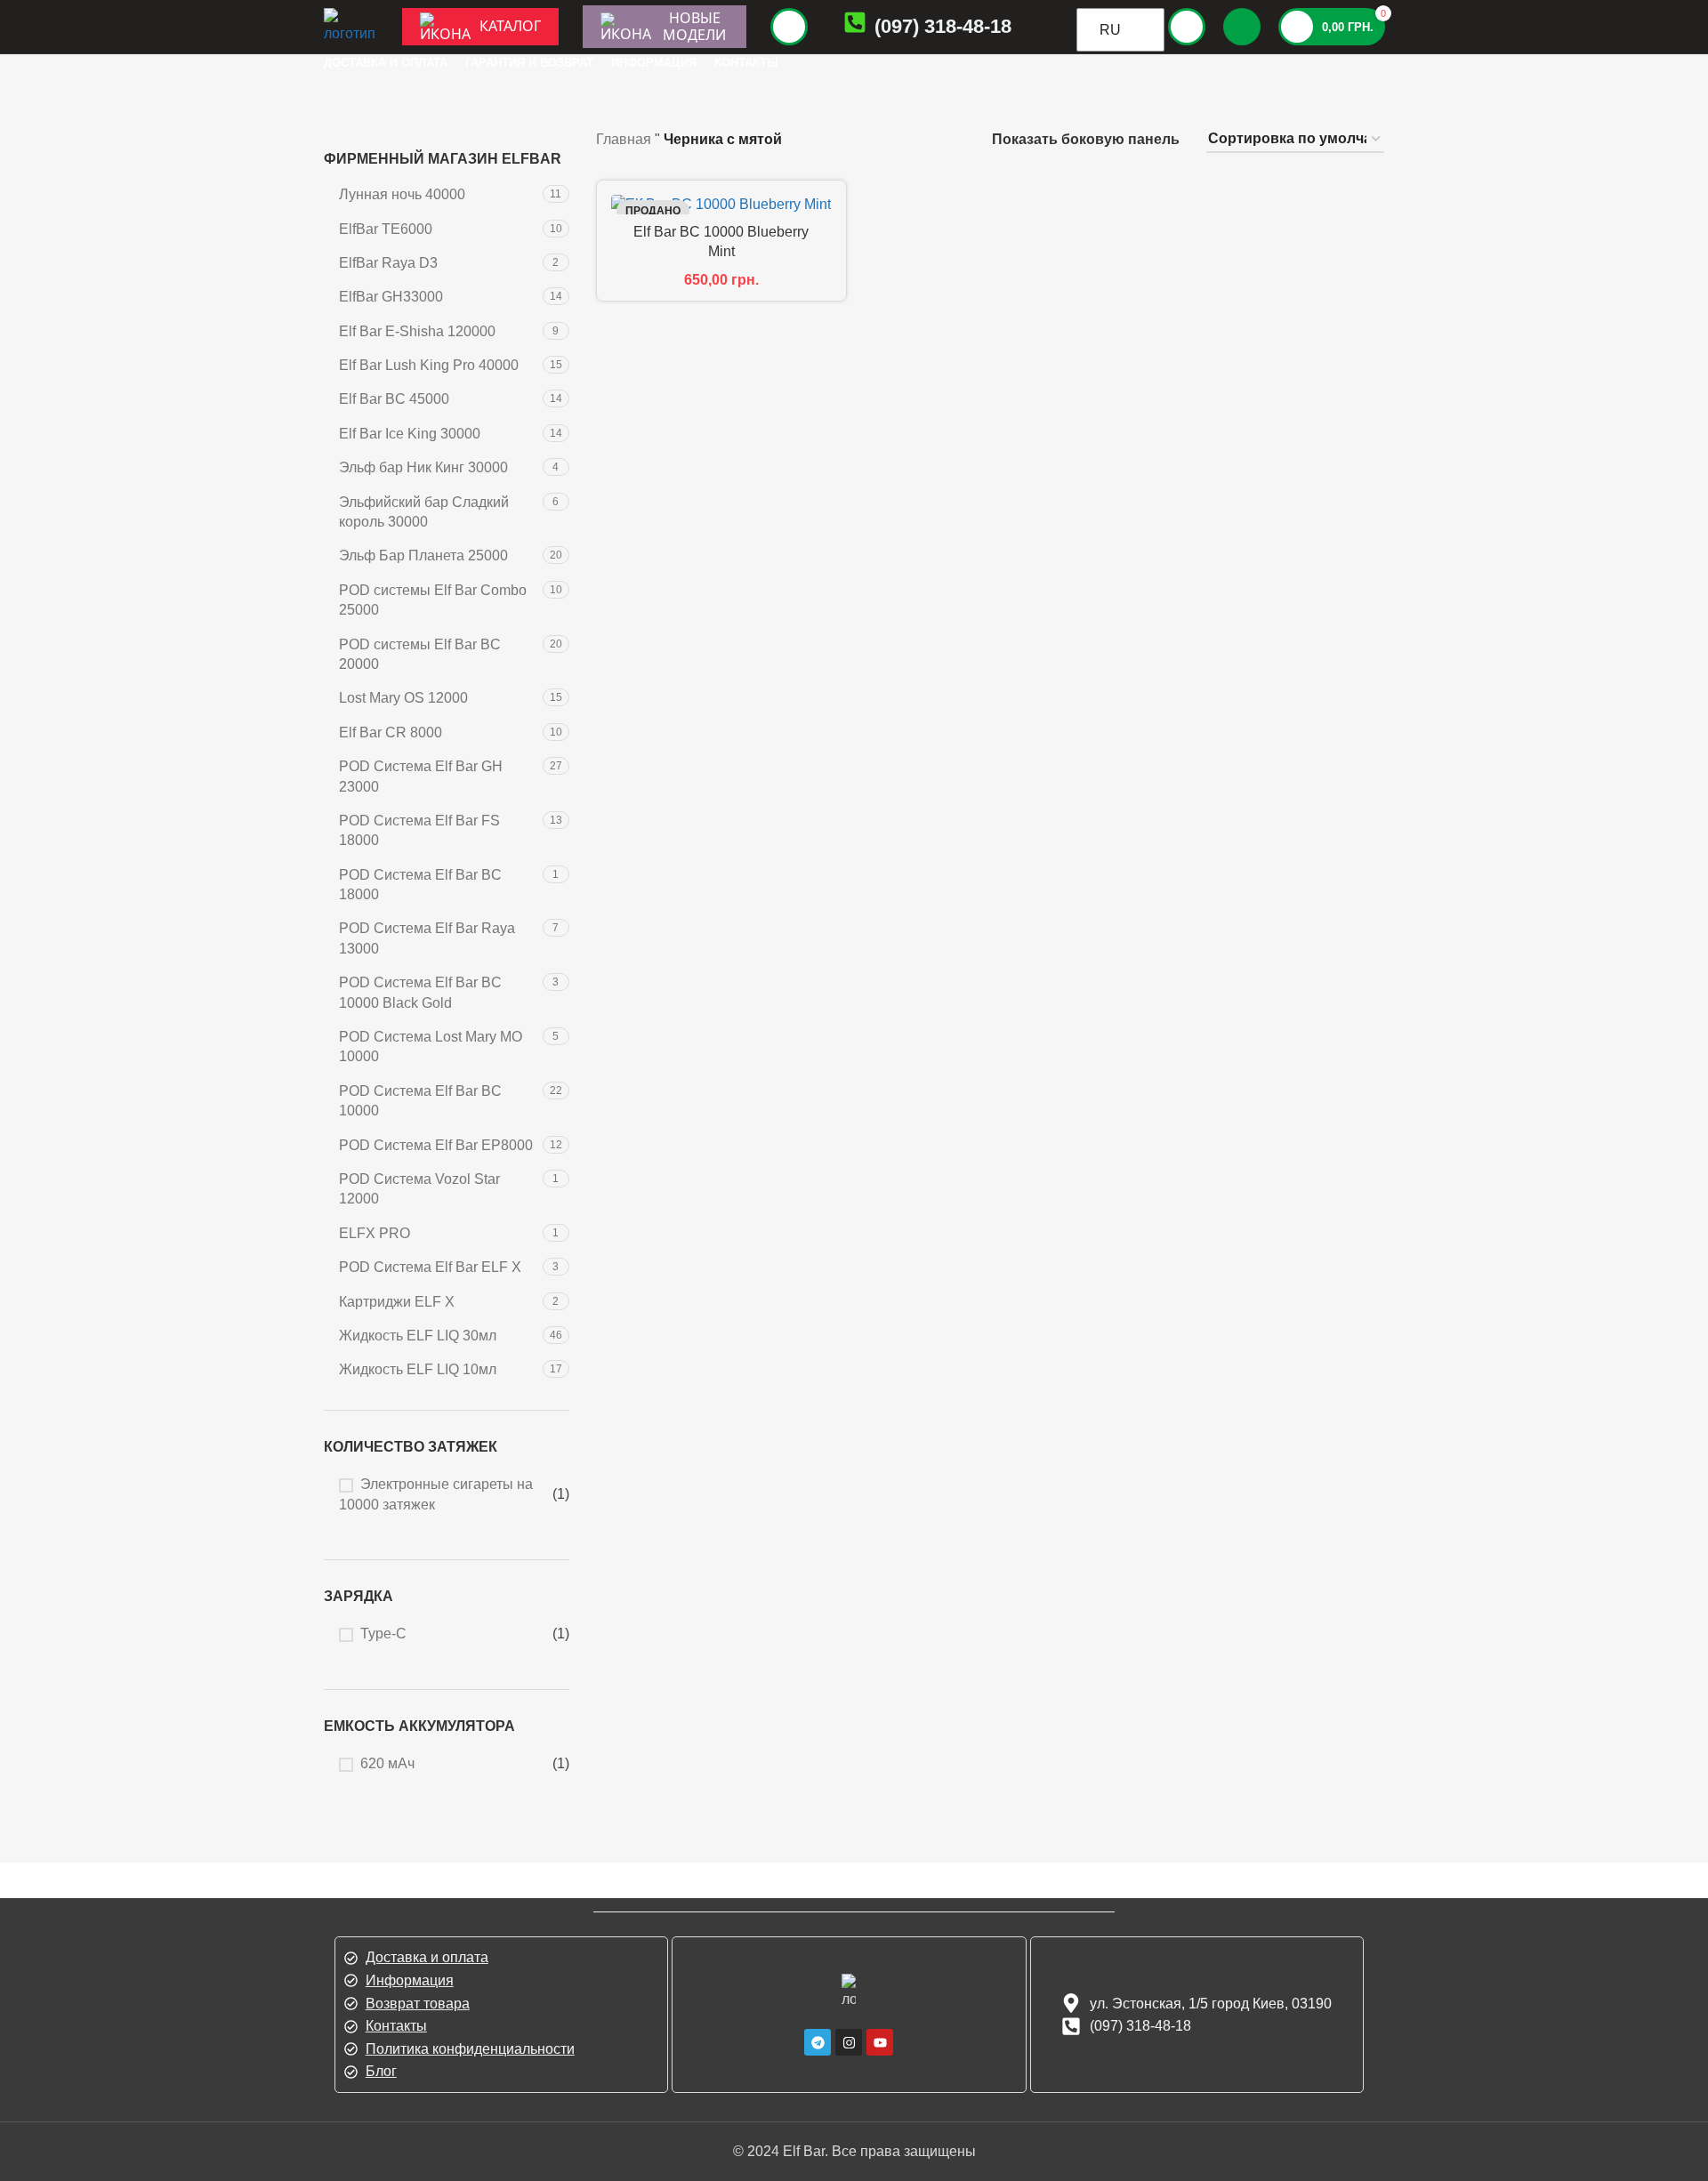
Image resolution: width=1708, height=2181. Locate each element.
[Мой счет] (1187, 27)
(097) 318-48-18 (943, 26)
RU (1110, 30)
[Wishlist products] (1242, 27)
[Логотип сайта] (350, 25)
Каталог (510, 26)
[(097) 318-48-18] (855, 26)
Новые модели (694, 26)
